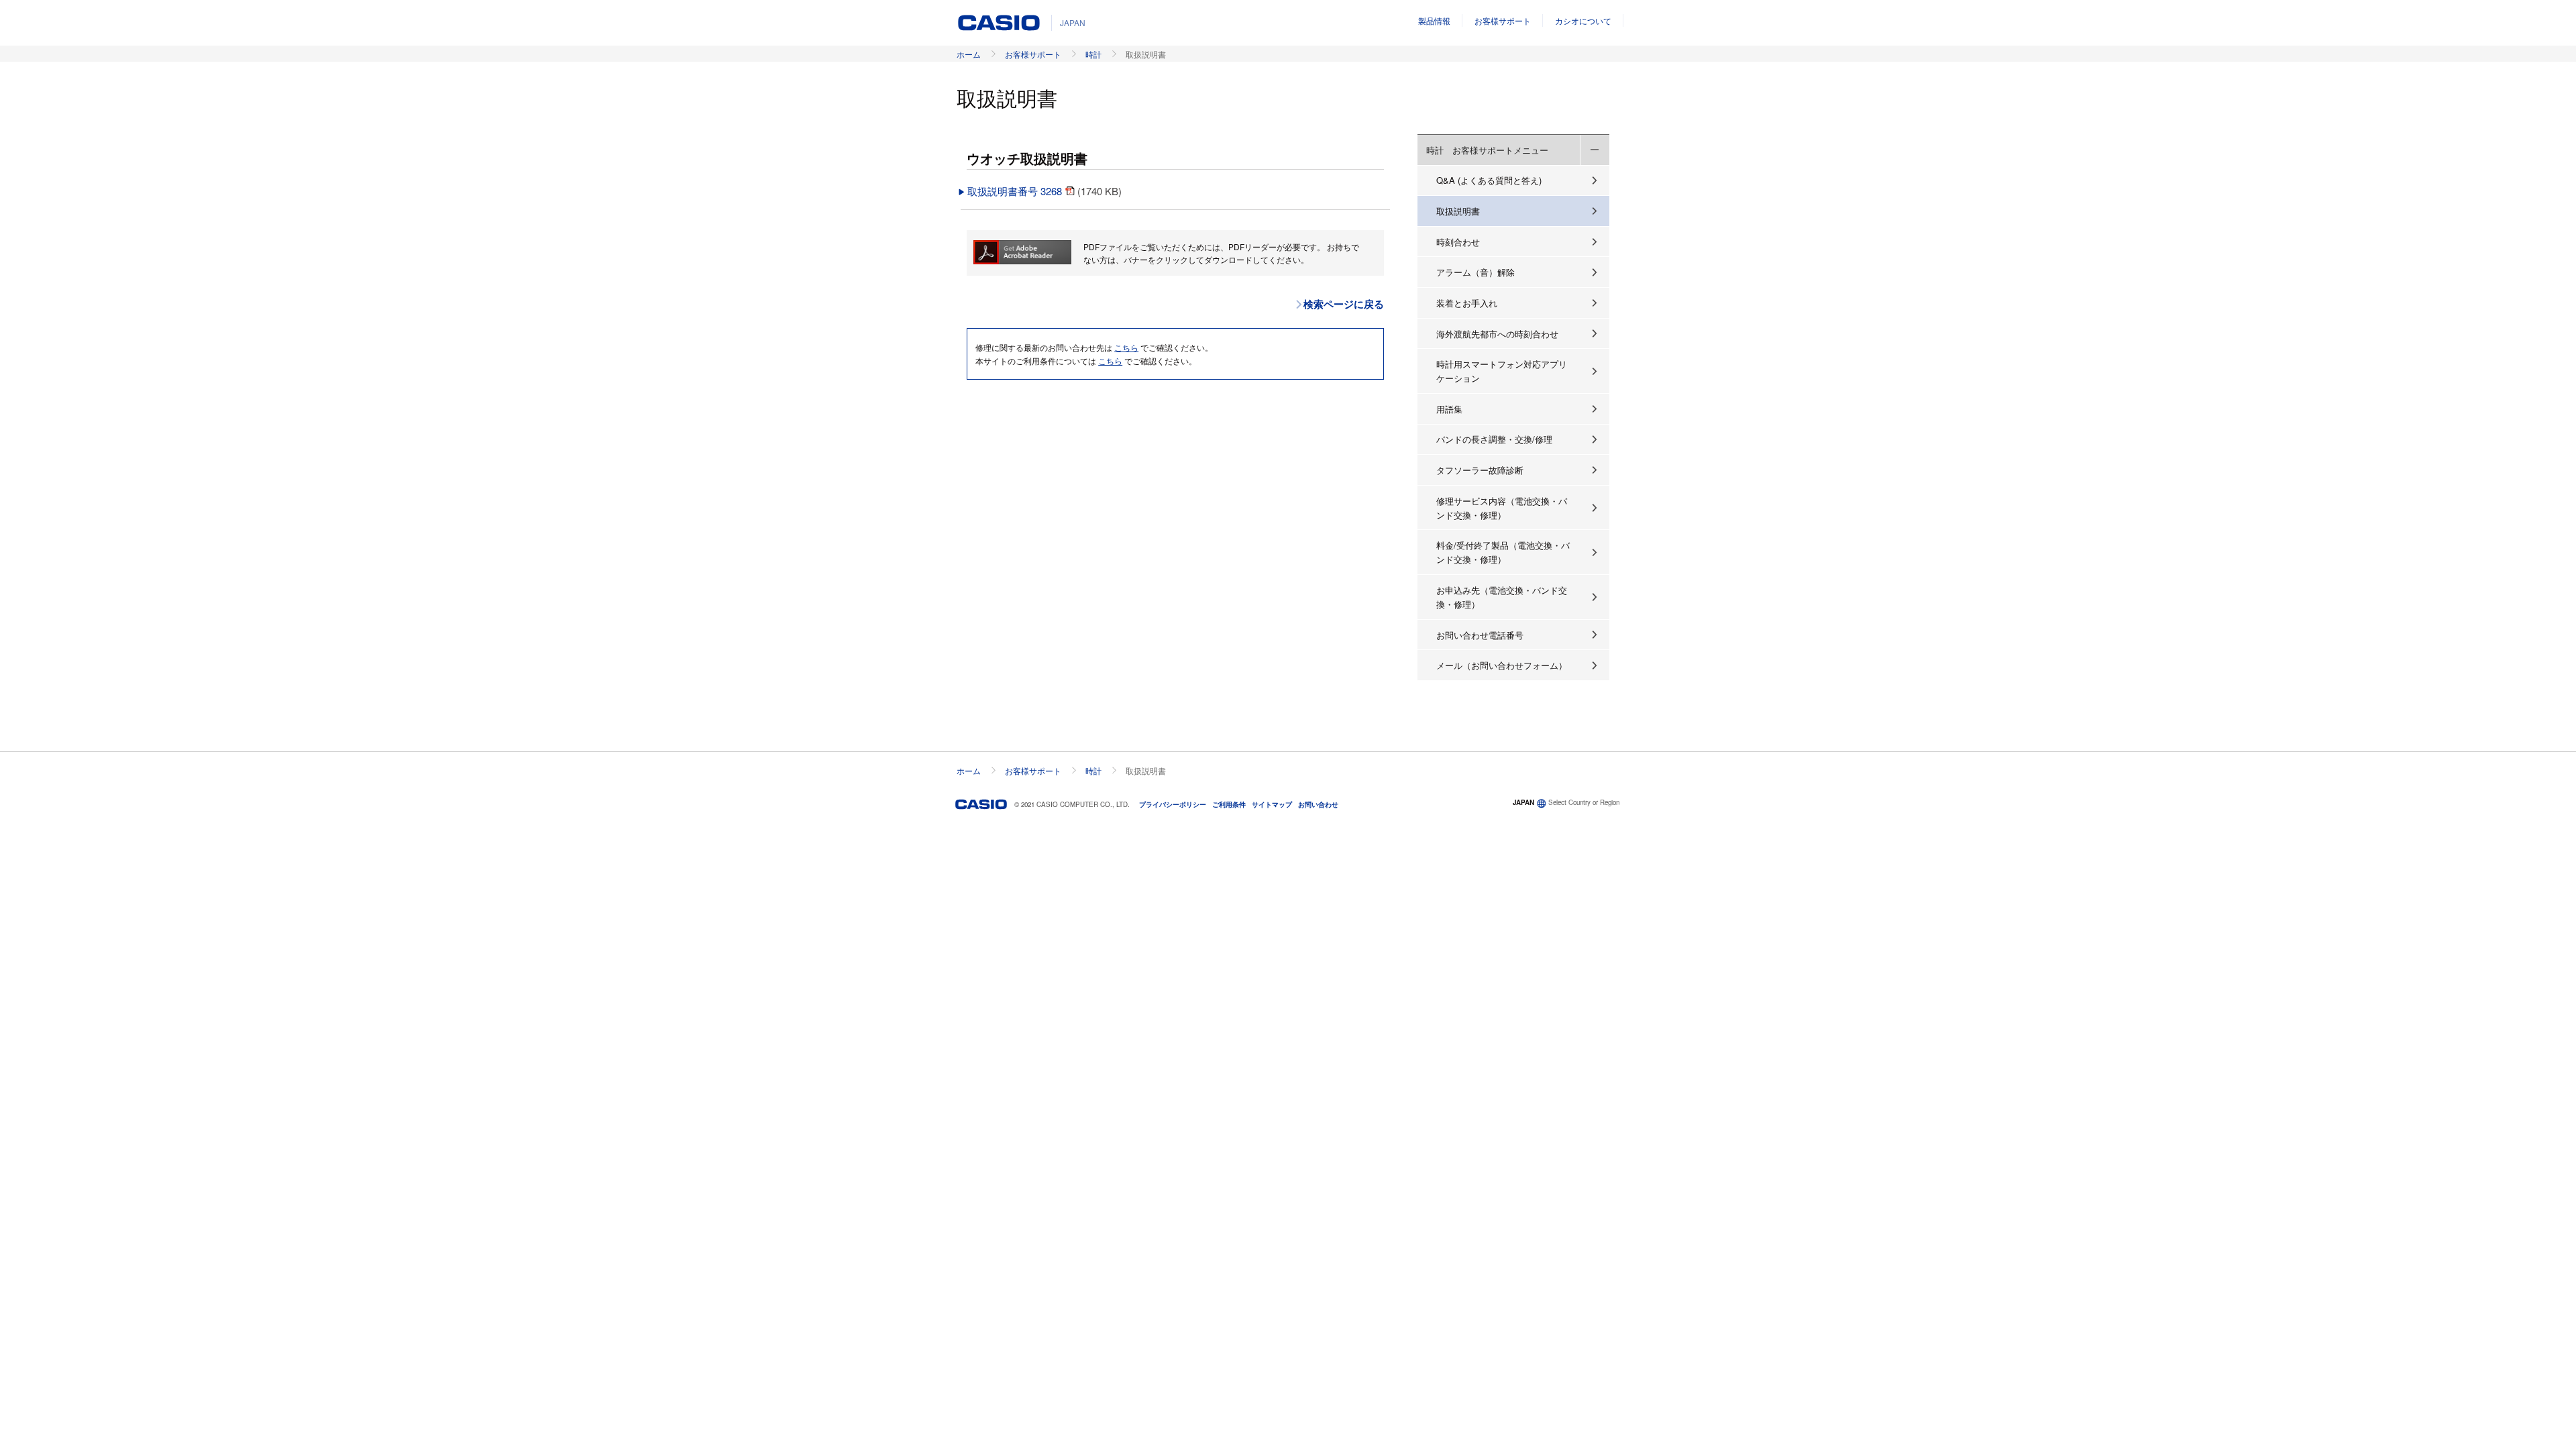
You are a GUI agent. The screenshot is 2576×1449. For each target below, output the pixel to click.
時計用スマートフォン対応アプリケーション (1502, 371)
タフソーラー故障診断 (1480, 470)
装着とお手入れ (1467, 303)
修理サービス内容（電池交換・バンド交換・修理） (1502, 508)
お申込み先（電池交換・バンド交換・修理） (1502, 597)
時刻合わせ (1458, 242)
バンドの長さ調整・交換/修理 (1494, 439)
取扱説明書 (1458, 211)
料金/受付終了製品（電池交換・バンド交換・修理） (1503, 552)
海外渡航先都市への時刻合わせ (1497, 334)
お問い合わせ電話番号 (1480, 635)
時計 (1093, 54)
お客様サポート (1503, 20)
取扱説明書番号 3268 (1016, 191)
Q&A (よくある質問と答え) (1489, 180)
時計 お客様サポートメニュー (1487, 150)
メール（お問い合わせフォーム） (1502, 665)
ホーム (969, 54)
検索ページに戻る (1344, 304)
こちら (1126, 347)
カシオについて (1583, 20)
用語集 (1449, 409)
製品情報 (1434, 20)
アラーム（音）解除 (1475, 272)
